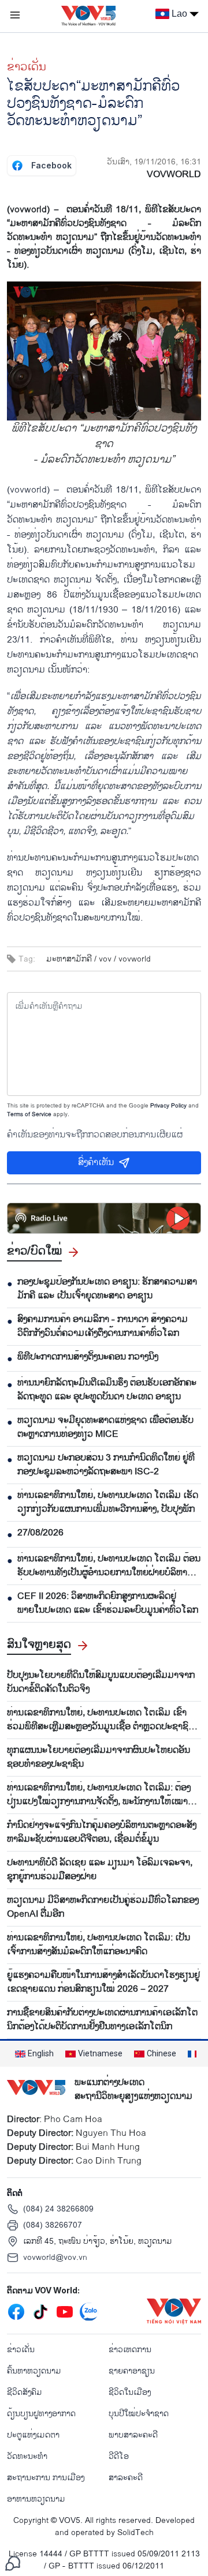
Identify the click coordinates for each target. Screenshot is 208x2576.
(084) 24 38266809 (58, 2209)
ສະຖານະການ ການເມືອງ (46, 2478)
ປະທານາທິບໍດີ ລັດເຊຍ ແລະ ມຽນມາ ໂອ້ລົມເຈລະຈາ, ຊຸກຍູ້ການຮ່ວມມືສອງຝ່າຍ (100, 1870)
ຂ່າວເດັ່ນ (27, 67)
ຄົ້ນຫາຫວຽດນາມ (34, 2371)
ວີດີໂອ (119, 2456)
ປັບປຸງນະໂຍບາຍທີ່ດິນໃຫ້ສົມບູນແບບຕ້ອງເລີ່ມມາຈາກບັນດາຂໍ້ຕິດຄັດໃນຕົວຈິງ (101, 1683)
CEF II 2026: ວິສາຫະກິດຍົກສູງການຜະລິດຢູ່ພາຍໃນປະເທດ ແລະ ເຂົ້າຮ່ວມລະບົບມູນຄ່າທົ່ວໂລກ (108, 1604)
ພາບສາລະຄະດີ (133, 2435)
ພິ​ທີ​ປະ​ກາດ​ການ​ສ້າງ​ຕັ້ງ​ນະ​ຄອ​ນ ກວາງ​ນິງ (88, 1357)
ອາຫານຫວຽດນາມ (36, 2499)
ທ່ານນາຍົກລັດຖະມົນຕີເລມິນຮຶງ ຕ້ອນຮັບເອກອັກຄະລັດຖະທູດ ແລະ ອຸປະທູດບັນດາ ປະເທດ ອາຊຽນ (107, 1390)
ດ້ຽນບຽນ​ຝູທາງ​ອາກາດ (41, 2414)
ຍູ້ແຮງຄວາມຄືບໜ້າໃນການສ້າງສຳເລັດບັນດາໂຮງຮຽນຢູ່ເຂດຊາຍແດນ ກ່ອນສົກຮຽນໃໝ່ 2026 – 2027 (103, 1982)
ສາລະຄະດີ (126, 2478)
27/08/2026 (40, 1533)
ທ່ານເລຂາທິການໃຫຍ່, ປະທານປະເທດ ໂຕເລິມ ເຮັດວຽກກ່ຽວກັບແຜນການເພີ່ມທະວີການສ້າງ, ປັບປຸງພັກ (108, 1503)
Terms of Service (29, 1114)
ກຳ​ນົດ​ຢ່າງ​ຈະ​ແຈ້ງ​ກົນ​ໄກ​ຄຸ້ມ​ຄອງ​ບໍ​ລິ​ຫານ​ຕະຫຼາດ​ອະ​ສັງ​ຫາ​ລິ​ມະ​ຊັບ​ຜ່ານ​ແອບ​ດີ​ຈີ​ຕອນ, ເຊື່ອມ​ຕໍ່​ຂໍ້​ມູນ (102, 1833)
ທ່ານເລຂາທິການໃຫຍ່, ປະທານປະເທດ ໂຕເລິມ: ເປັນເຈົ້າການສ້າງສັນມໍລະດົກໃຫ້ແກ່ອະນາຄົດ (99, 1945)
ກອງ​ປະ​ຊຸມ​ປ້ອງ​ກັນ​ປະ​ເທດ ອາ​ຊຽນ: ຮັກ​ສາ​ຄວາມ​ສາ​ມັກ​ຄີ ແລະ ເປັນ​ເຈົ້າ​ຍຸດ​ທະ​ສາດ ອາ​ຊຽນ (107, 1289)
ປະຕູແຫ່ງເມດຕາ (33, 2435)
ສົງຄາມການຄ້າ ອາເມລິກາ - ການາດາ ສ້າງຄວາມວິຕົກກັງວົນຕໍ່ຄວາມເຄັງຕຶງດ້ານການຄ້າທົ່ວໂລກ (103, 1327)
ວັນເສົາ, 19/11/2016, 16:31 (154, 162)
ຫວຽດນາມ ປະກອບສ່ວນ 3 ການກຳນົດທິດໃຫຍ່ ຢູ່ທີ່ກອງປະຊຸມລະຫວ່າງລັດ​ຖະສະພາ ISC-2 (106, 1465)
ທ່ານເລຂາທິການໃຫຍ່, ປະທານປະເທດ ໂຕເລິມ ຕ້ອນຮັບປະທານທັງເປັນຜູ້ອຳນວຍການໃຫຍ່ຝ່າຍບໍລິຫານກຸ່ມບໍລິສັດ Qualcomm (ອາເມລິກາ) (109, 1566)
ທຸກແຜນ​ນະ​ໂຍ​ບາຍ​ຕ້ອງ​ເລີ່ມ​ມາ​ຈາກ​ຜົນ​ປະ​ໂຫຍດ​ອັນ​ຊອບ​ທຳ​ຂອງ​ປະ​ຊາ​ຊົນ (99, 1758)
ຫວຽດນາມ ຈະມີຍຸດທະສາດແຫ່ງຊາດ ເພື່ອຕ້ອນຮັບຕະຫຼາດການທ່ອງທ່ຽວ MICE (105, 1428)
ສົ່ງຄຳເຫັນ (96, 1163)
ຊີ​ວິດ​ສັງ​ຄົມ (25, 2392)
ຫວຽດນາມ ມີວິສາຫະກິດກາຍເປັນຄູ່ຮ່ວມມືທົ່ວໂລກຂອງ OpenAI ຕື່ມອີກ (103, 1907)
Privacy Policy (168, 1106)
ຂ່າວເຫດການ (130, 2350)
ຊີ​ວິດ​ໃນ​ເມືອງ (130, 2392)
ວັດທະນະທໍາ (27, 2456)
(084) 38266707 (53, 2225)
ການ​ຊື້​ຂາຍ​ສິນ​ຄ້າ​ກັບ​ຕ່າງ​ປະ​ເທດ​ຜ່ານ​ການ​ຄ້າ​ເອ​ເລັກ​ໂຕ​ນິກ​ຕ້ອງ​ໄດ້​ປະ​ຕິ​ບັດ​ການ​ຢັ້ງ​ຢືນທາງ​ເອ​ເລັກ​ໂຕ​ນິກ (102, 2020)
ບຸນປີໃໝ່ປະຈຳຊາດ (139, 2414)
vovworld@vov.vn (55, 2257)
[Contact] (13, 2563)
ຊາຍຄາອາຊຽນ (132, 2371)
